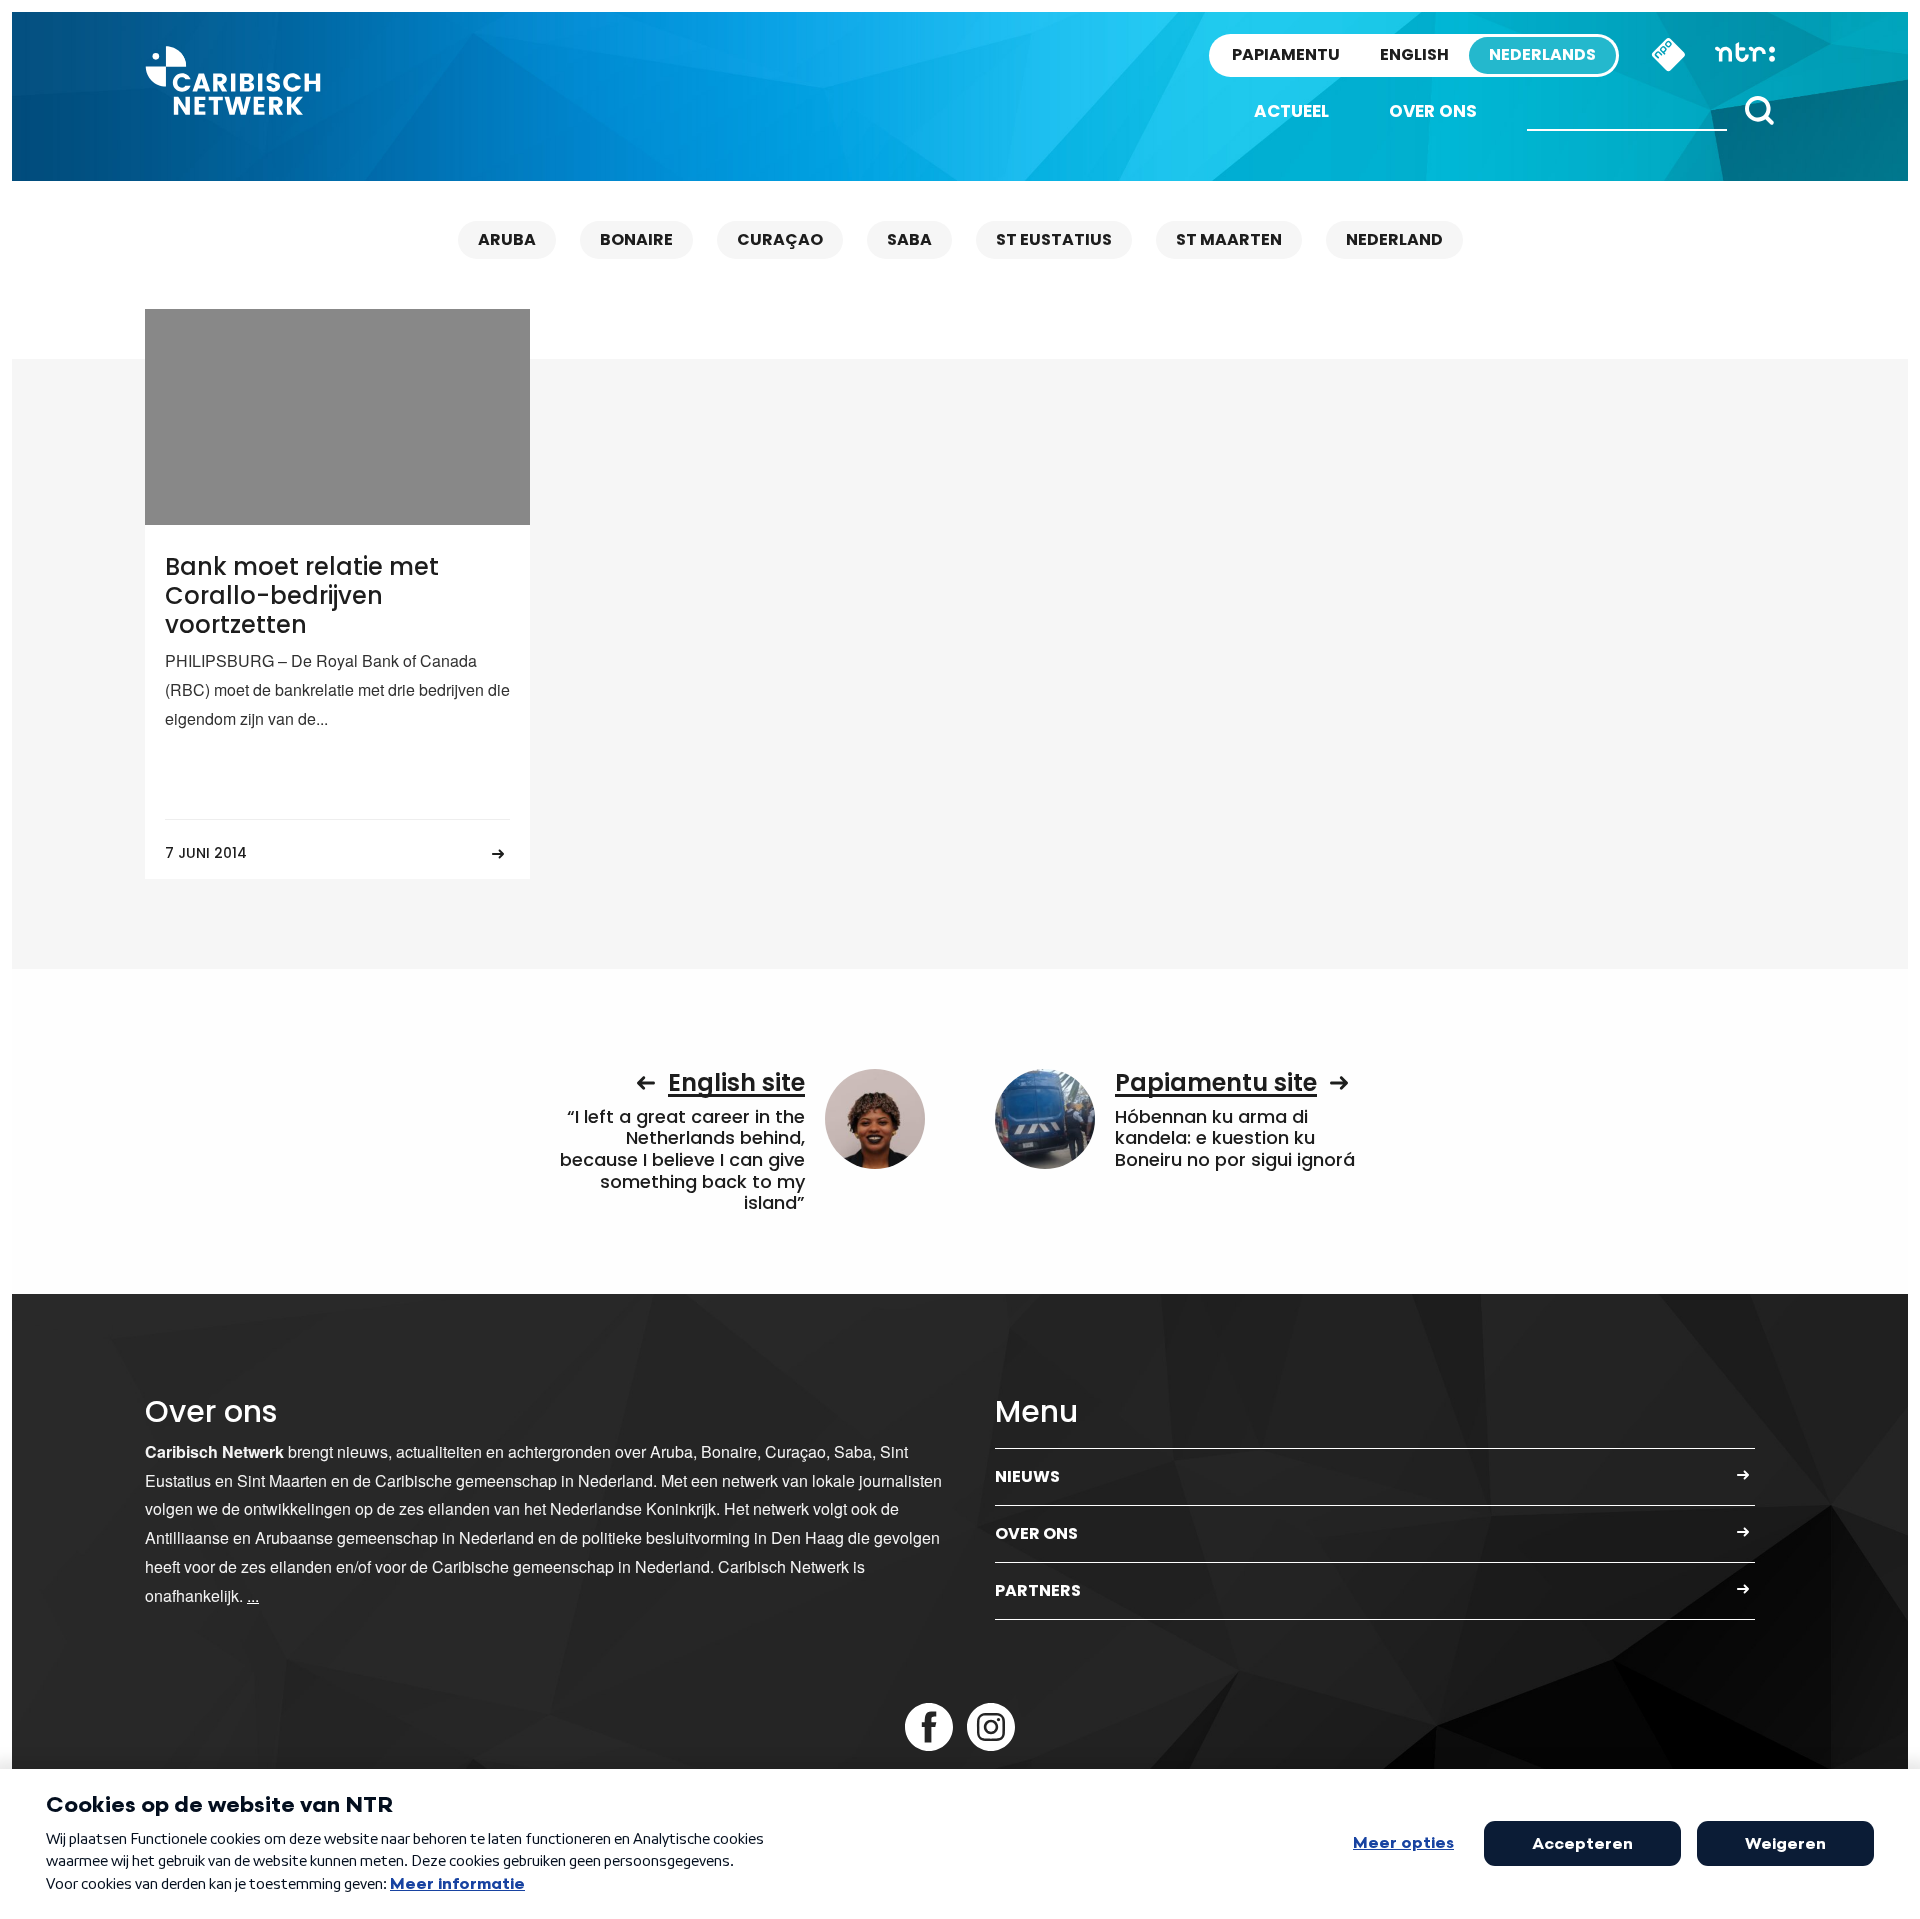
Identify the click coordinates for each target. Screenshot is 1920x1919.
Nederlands (1542, 54)
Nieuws (1027, 1476)
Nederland (1394, 239)
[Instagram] (991, 1727)
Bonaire (636, 239)
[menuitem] (1291, 111)
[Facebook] (929, 1727)
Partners (1038, 1590)
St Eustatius (1054, 239)
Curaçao (780, 239)
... (253, 1595)
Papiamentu (1286, 54)
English (1414, 54)
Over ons (1433, 111)
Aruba (507, 239)
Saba (909, 239)
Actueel (1291, 111)
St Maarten (1229, 239)
